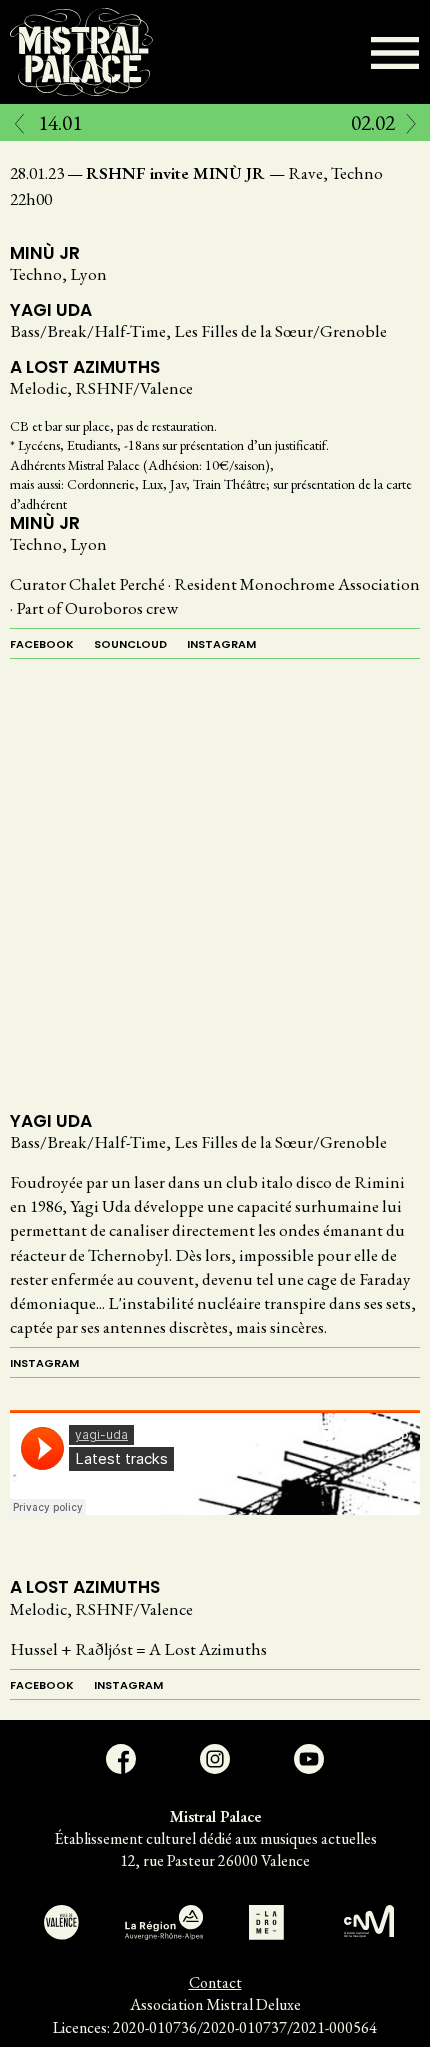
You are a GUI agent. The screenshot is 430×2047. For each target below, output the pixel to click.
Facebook (42, 644)
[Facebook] (121, 1759)
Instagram (221, 644)
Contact (215, 1982)
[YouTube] (309, 1759)
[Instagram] (215, 1759)
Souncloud (130, 644)
